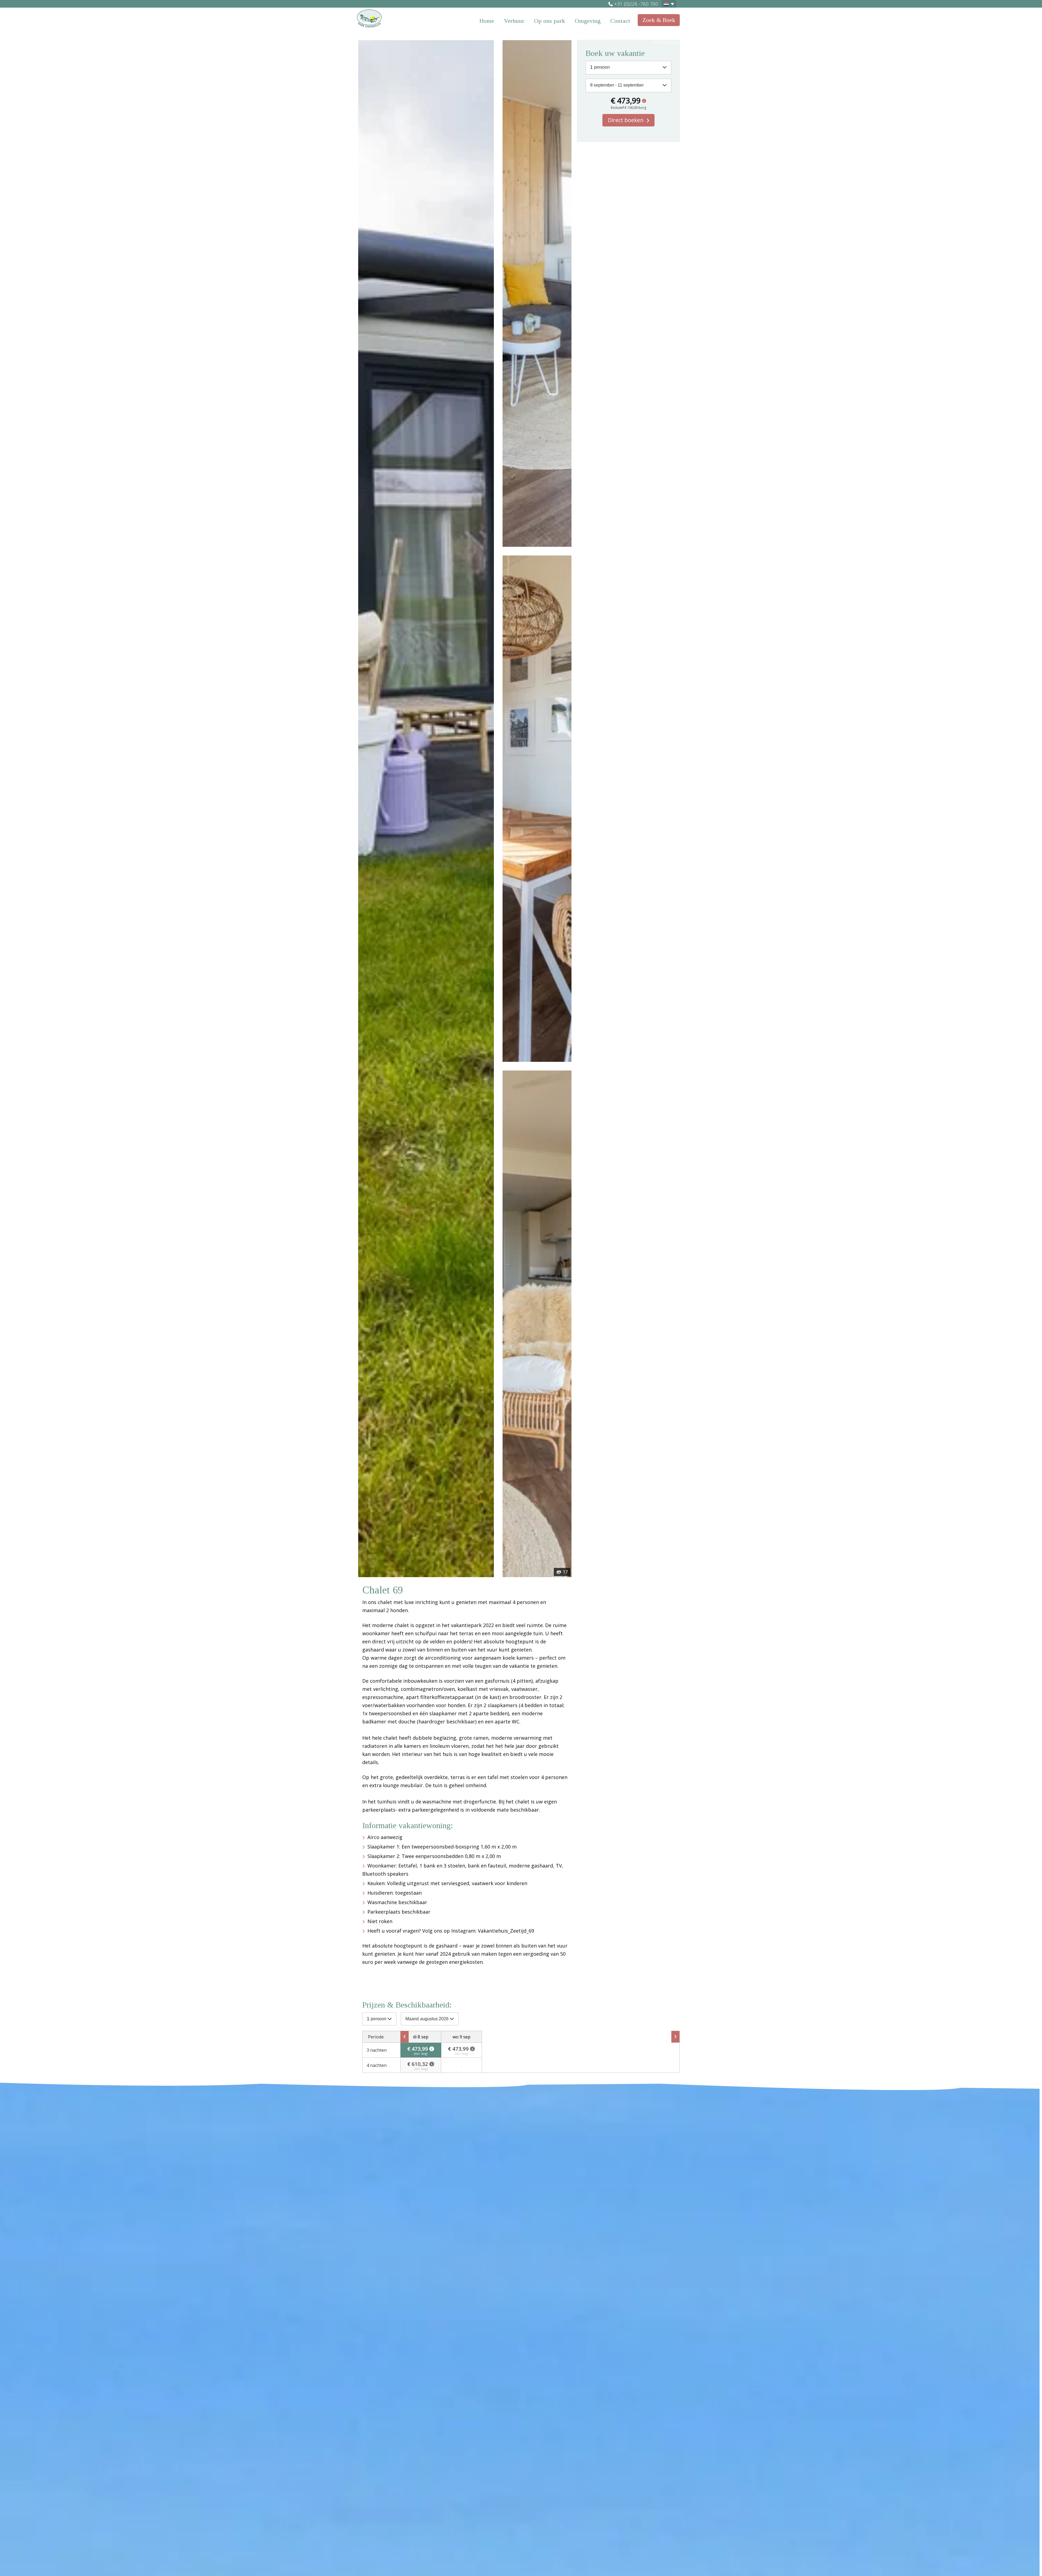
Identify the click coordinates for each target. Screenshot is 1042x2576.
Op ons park (549, 21)
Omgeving (588, 21)
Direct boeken (626, 120)
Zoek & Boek (659, 20)
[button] (669, 4)
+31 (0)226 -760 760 (636, 4)
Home (487, 21)
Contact (620, 21)
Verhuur (514, 21)
